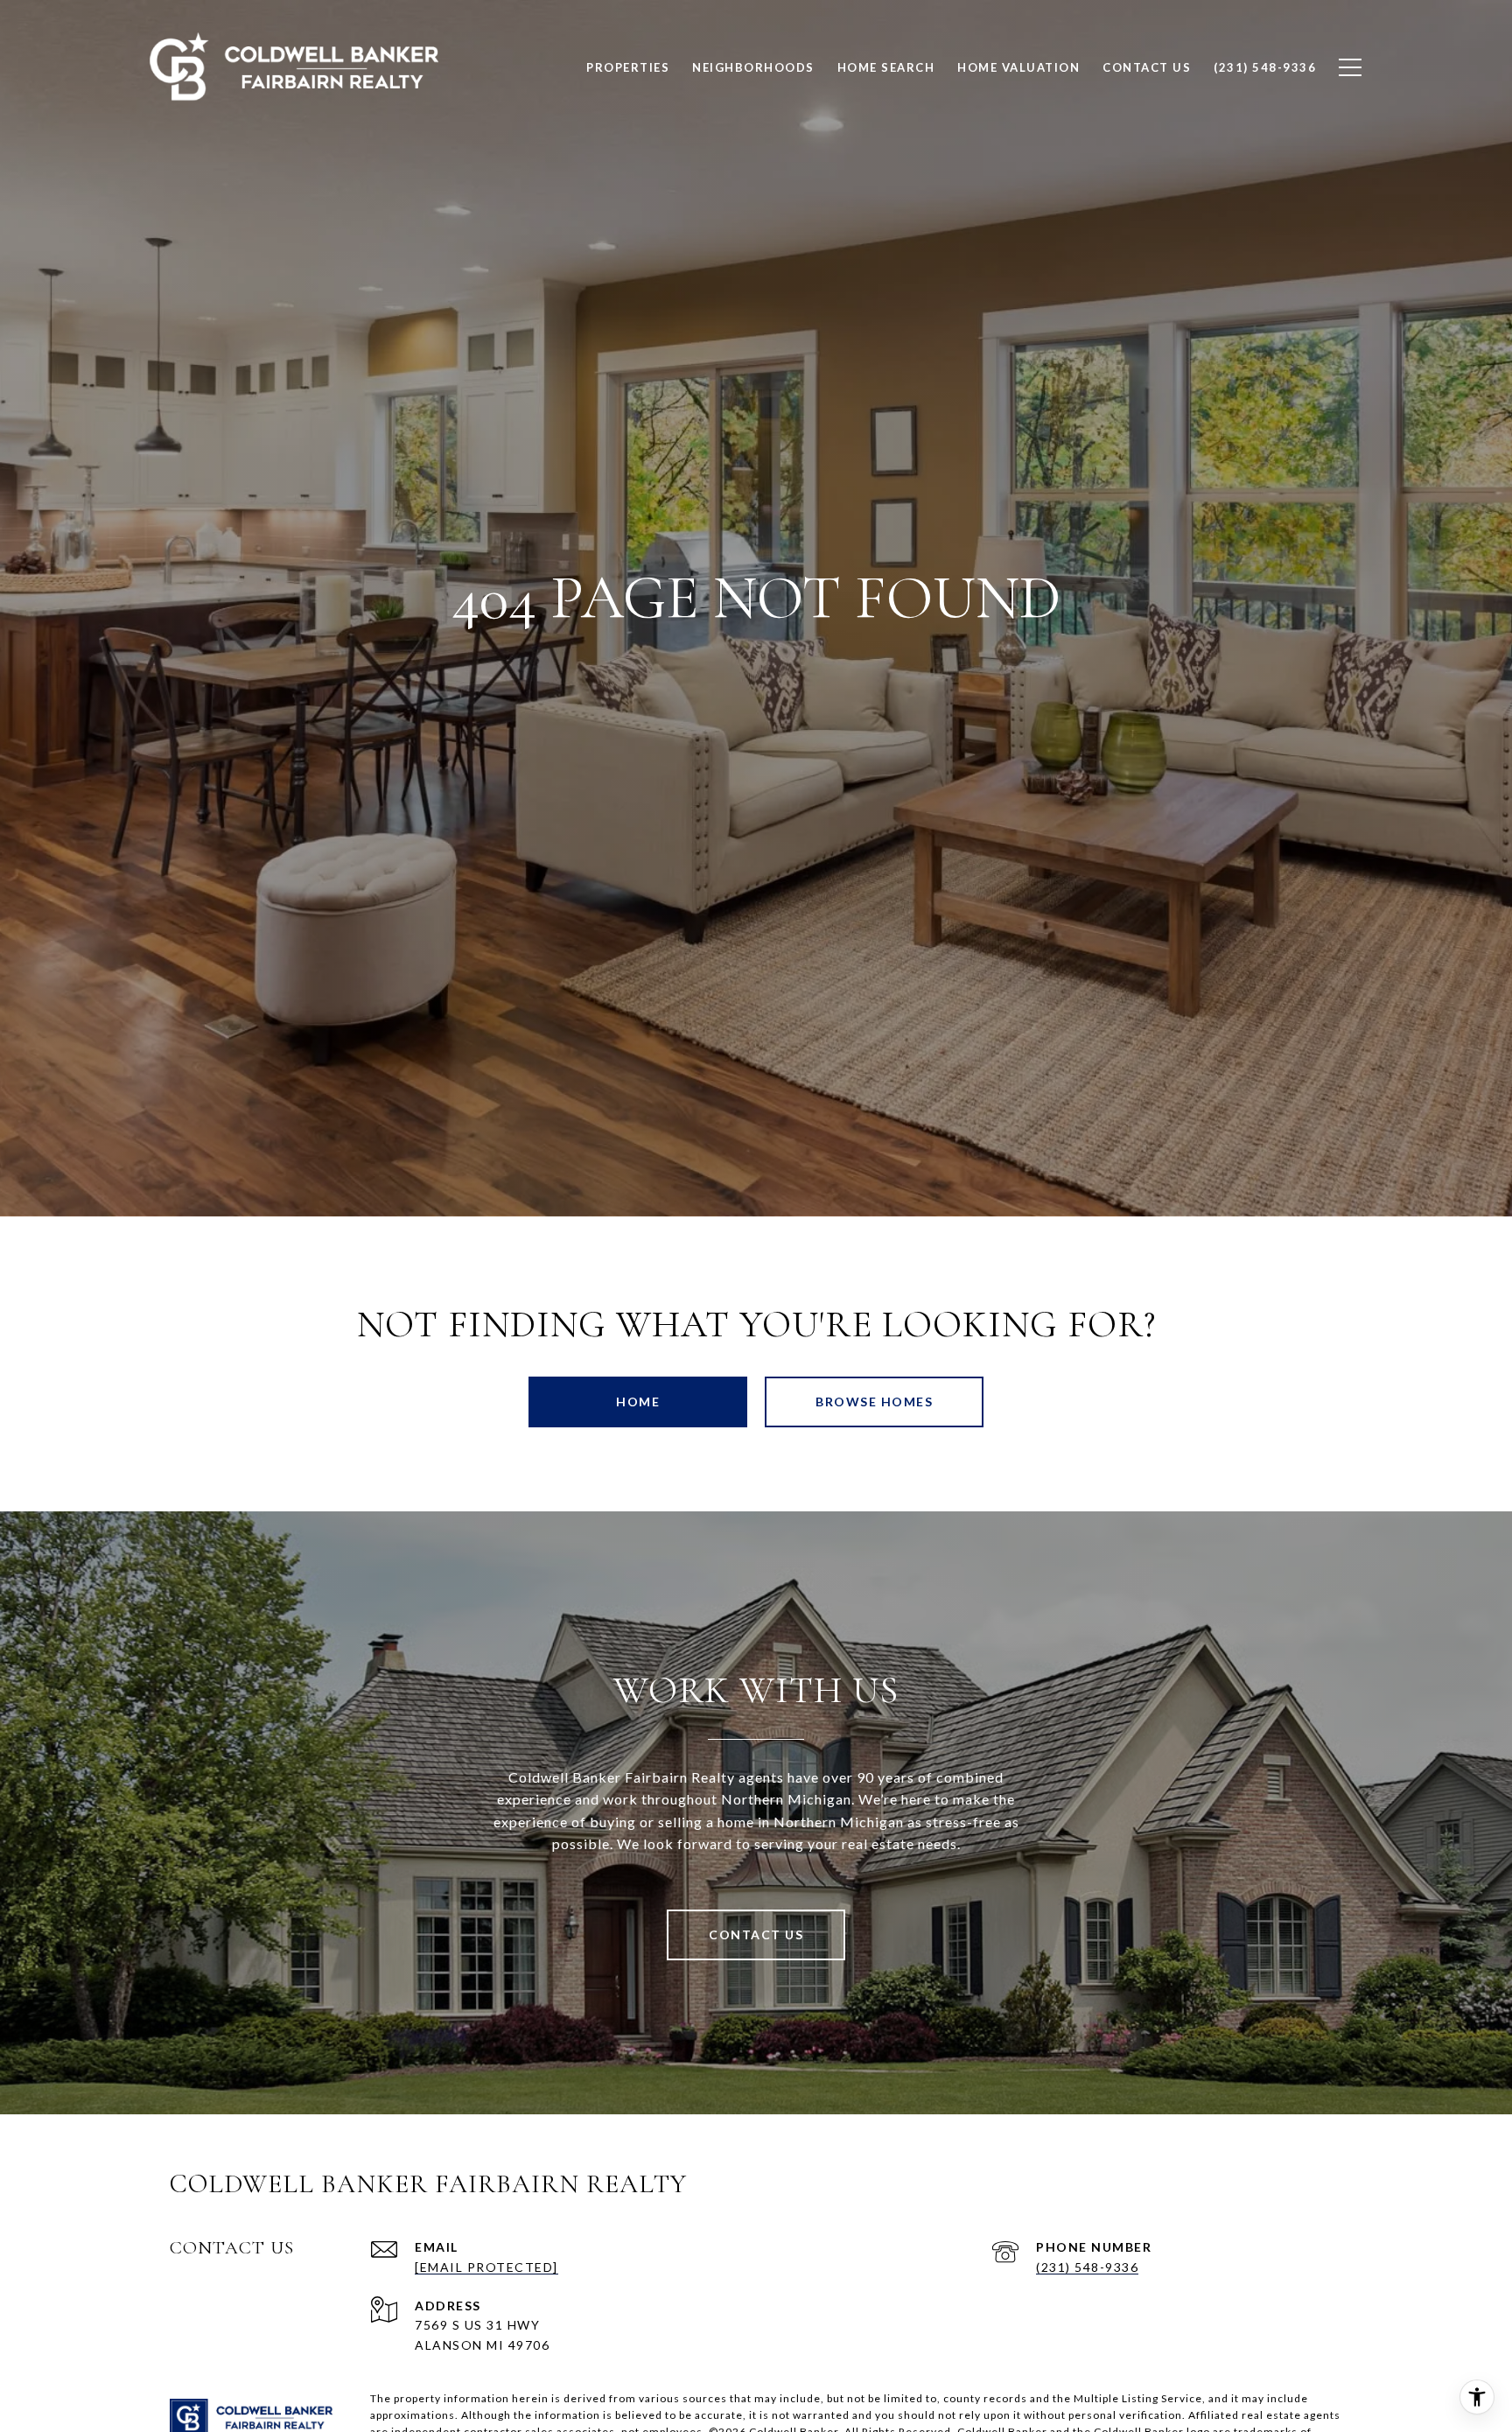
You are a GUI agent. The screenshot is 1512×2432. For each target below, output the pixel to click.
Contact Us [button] (756, 1934)
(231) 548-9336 (1087, 2267)
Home (638, 1402)
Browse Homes (874, 1402)
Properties (628, 67)
